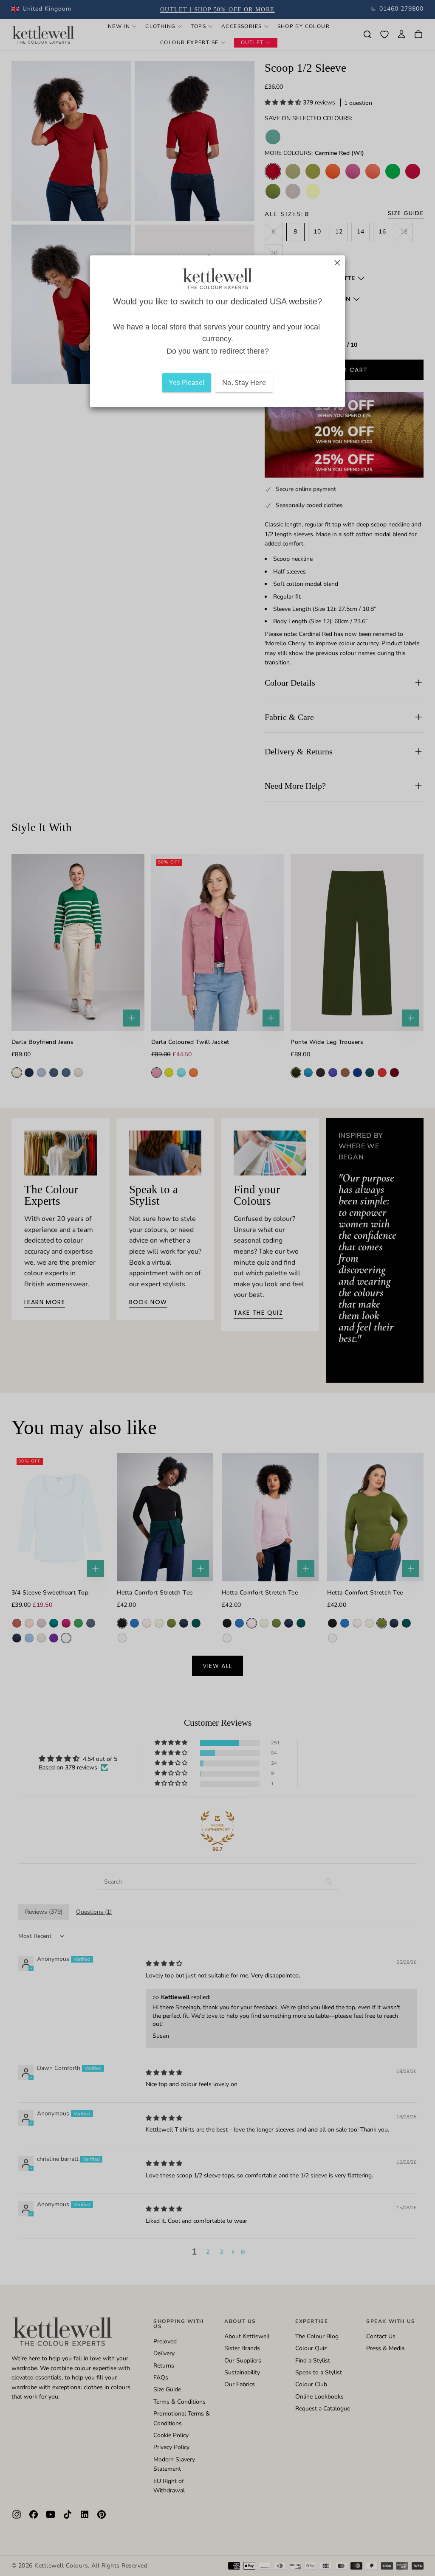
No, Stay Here (244, 382)
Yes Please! (187, 382)
